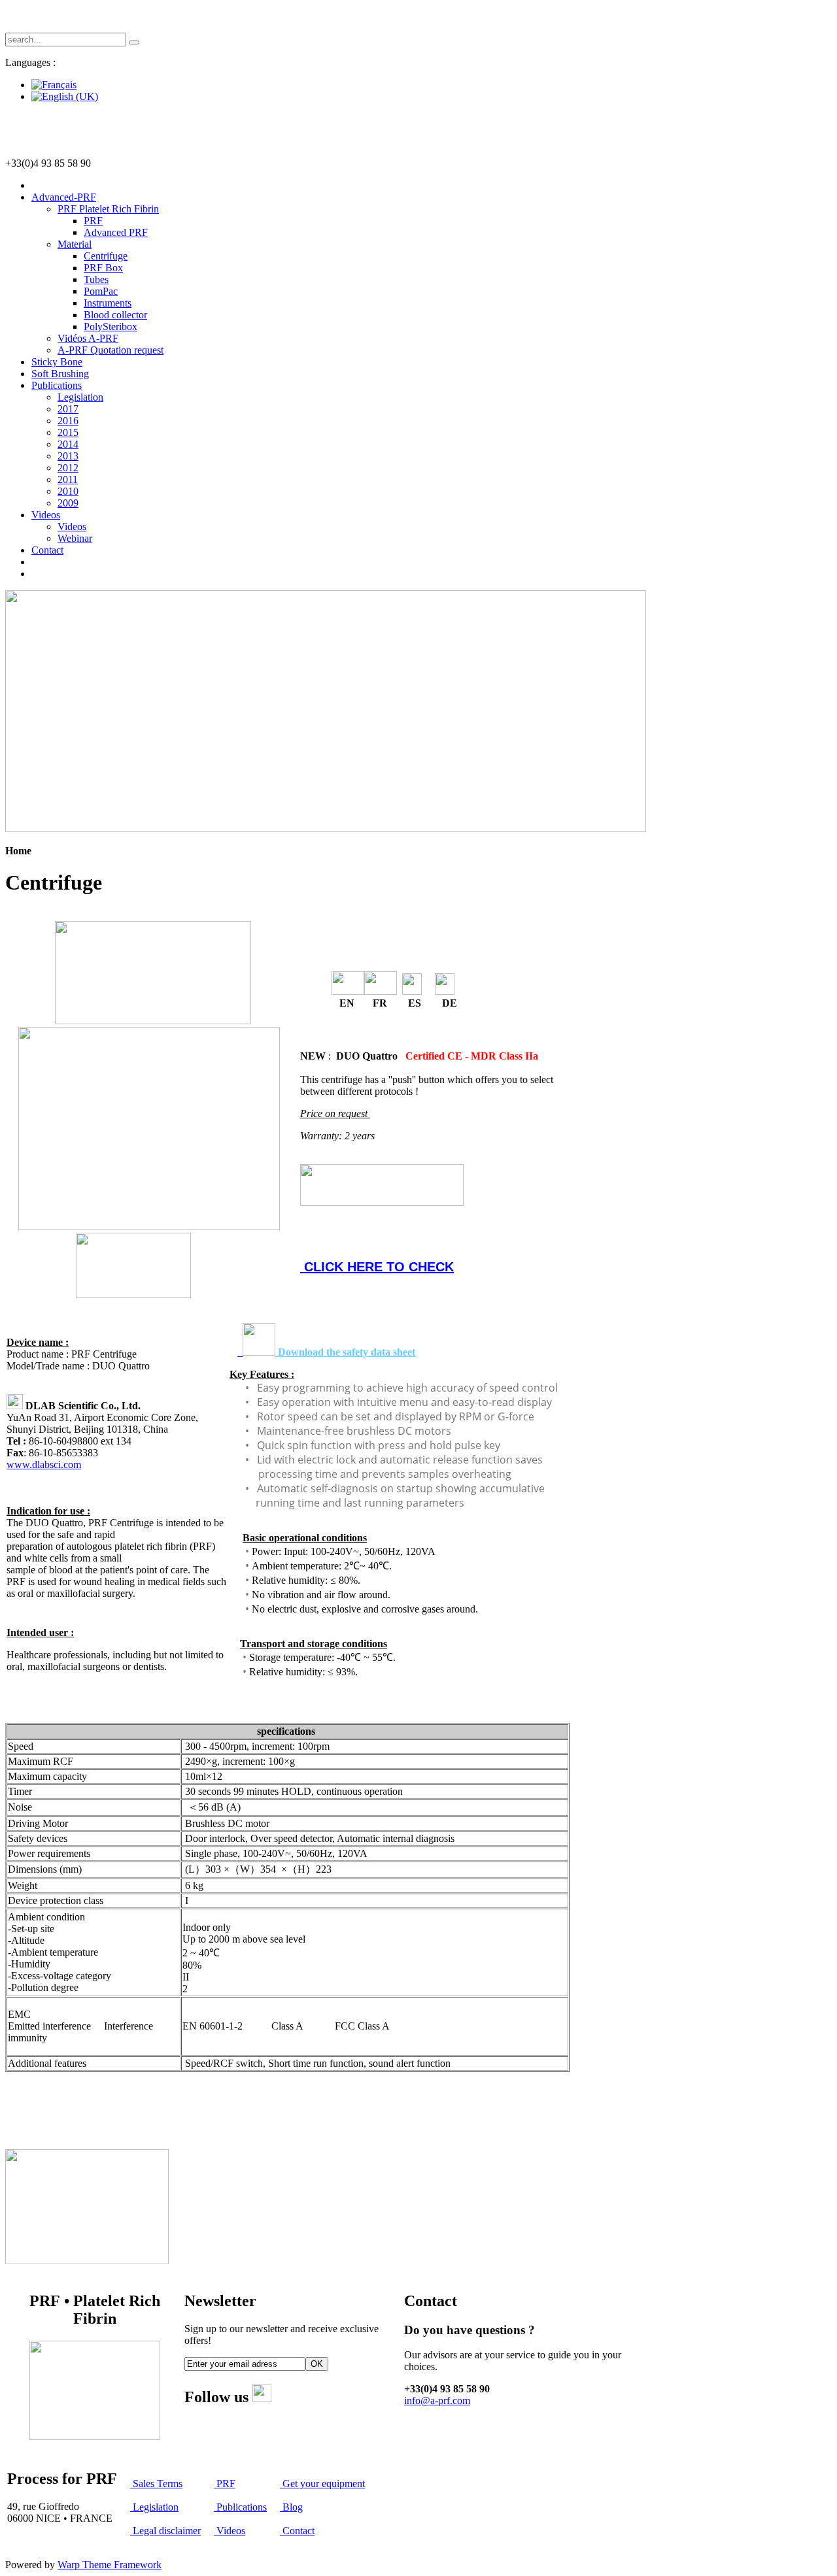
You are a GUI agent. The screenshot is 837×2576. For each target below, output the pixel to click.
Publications (240, 2507)
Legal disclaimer (167, 2531)
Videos (230, 2531)
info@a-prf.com (437, 2400)
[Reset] (134, 42)
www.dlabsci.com (44, 1464)
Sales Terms (158, 2484)
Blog (291, 2507)
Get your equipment (322, 2484)
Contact (297, 2531)
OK (317, 2364)
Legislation (154, 2507)
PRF (225, 2484)
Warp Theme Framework (110, 2565)
